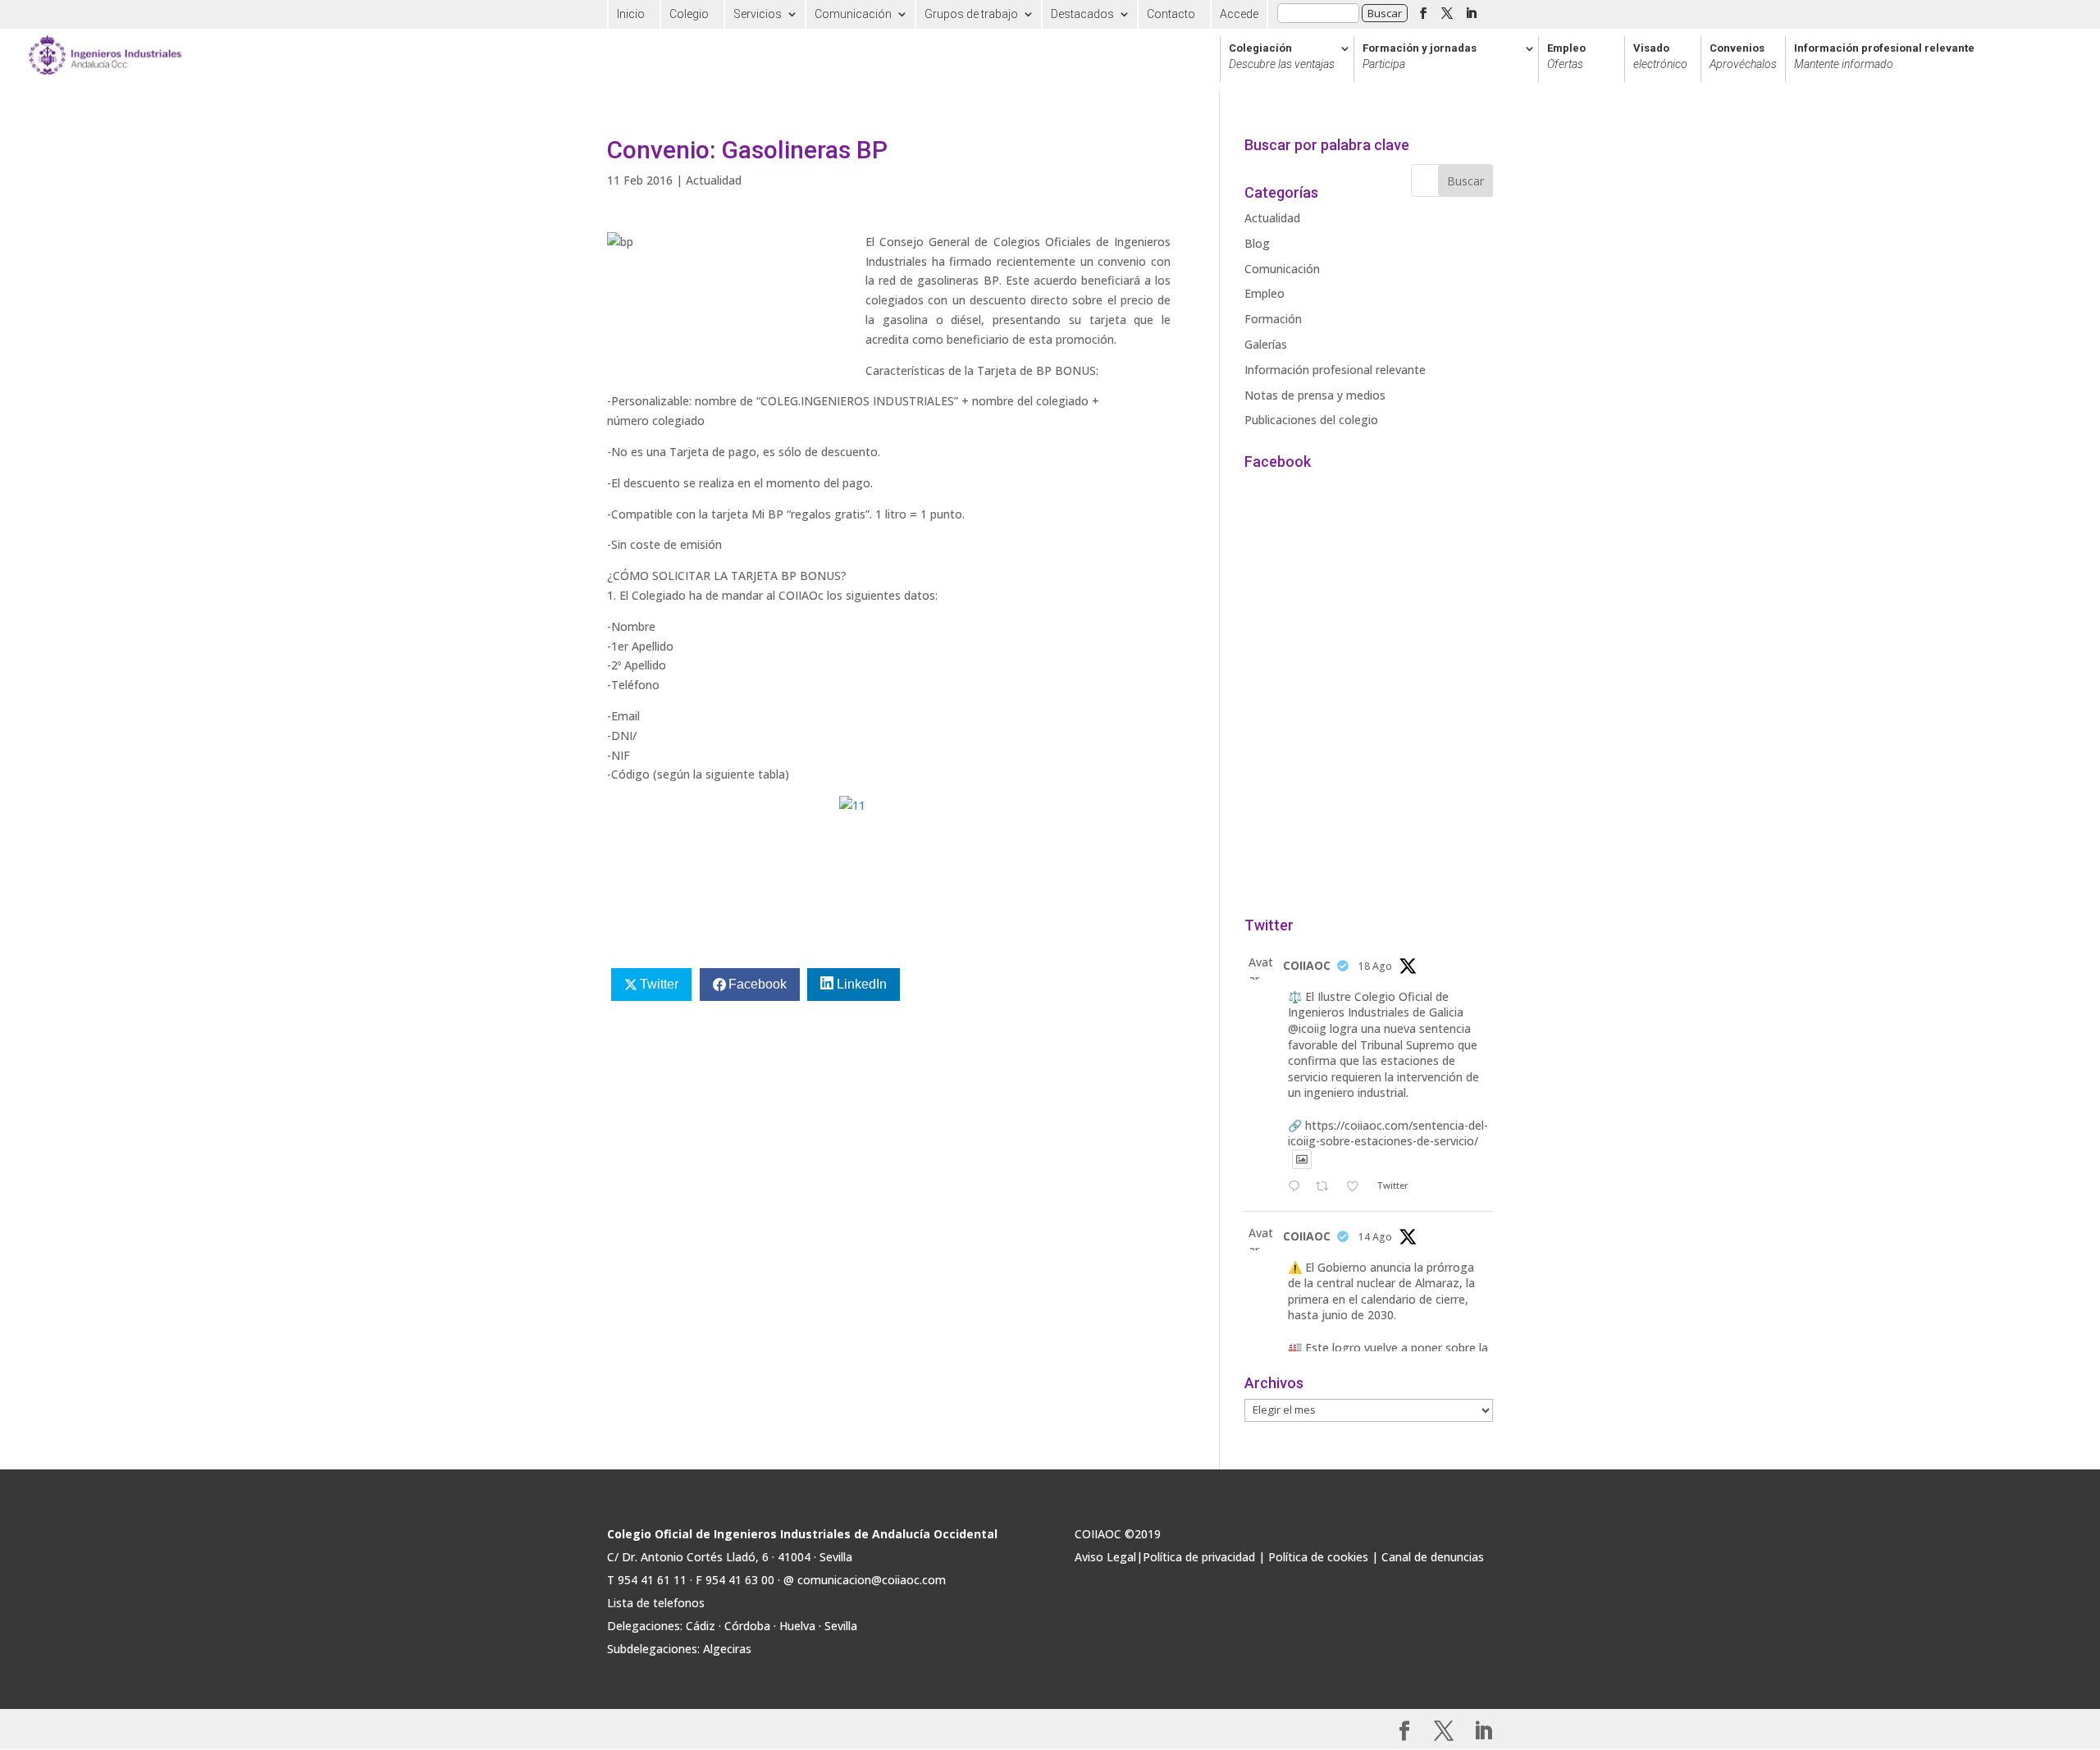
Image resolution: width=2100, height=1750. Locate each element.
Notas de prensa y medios (1315, 395)
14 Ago (1375, 1237)
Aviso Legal (1105, 1557)
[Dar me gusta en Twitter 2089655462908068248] (1357, 1187)
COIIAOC (1307, 965)
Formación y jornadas (1420, 57)
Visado (1660, 57)
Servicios (758, 14)
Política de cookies (1318, 1557)
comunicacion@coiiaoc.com (872, 1580)
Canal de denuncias (1433, 1557)
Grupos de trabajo (971, 14)
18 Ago (1375, 966)
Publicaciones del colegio (1311, 420)
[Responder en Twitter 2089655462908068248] (1298, 1187)
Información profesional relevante (1884, 57)
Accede (1239, 14)
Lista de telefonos (656, 1603)
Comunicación (853, 14)
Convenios (1743, 57)
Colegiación (1282, 57)
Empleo (1566, 57)
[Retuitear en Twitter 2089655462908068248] (1327, 1187)
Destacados (1082, 14)
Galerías (1266, 344)
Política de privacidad (1199, 1557)
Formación (1273, 319)
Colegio (689, 14)
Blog (1257, 243)
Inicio (631, 14)
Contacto (1171, 14)
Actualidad (714, 180)
